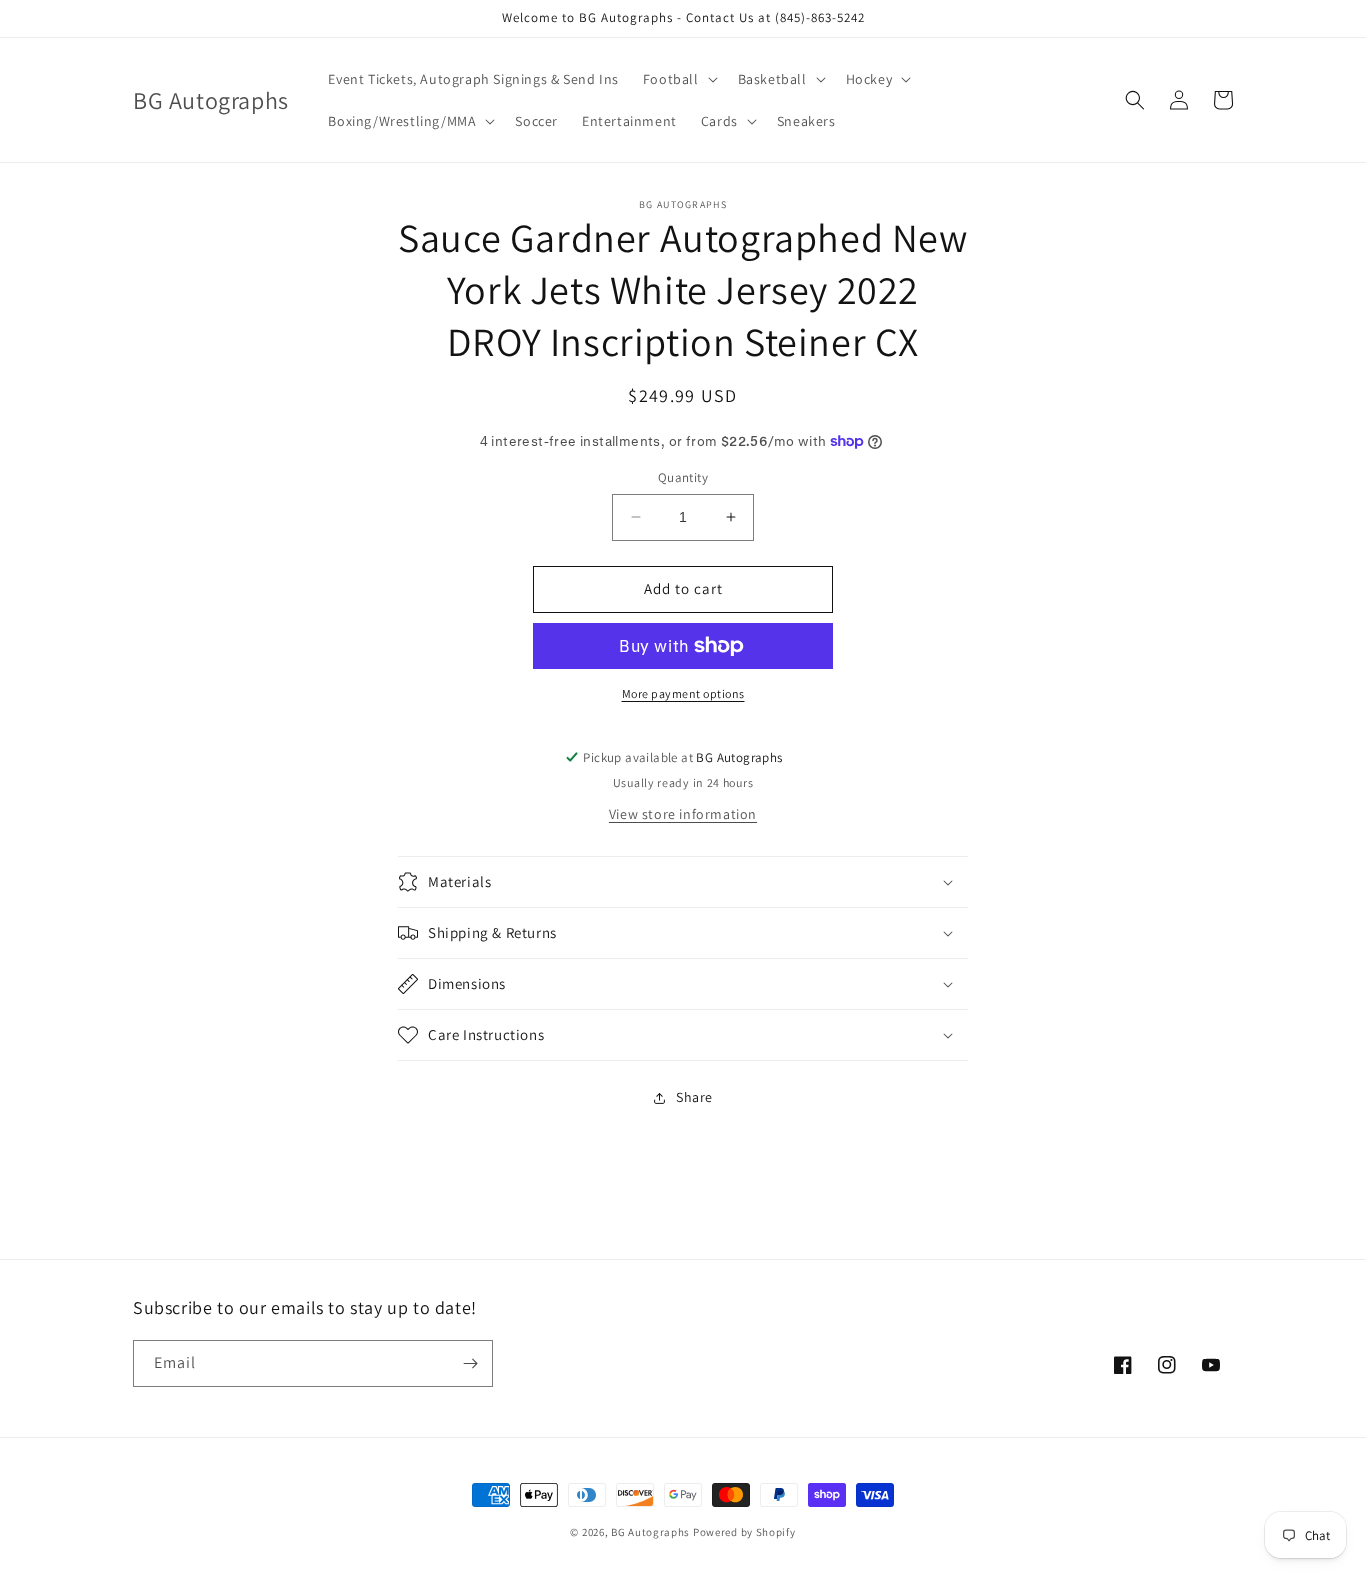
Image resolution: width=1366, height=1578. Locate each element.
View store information (683, 814)
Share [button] (694, 1097)
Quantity (683, 477)
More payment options (683, 693)
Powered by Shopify (744, 1532)
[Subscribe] (470, 1363)
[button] (678, 79)
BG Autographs (650, 1532)
